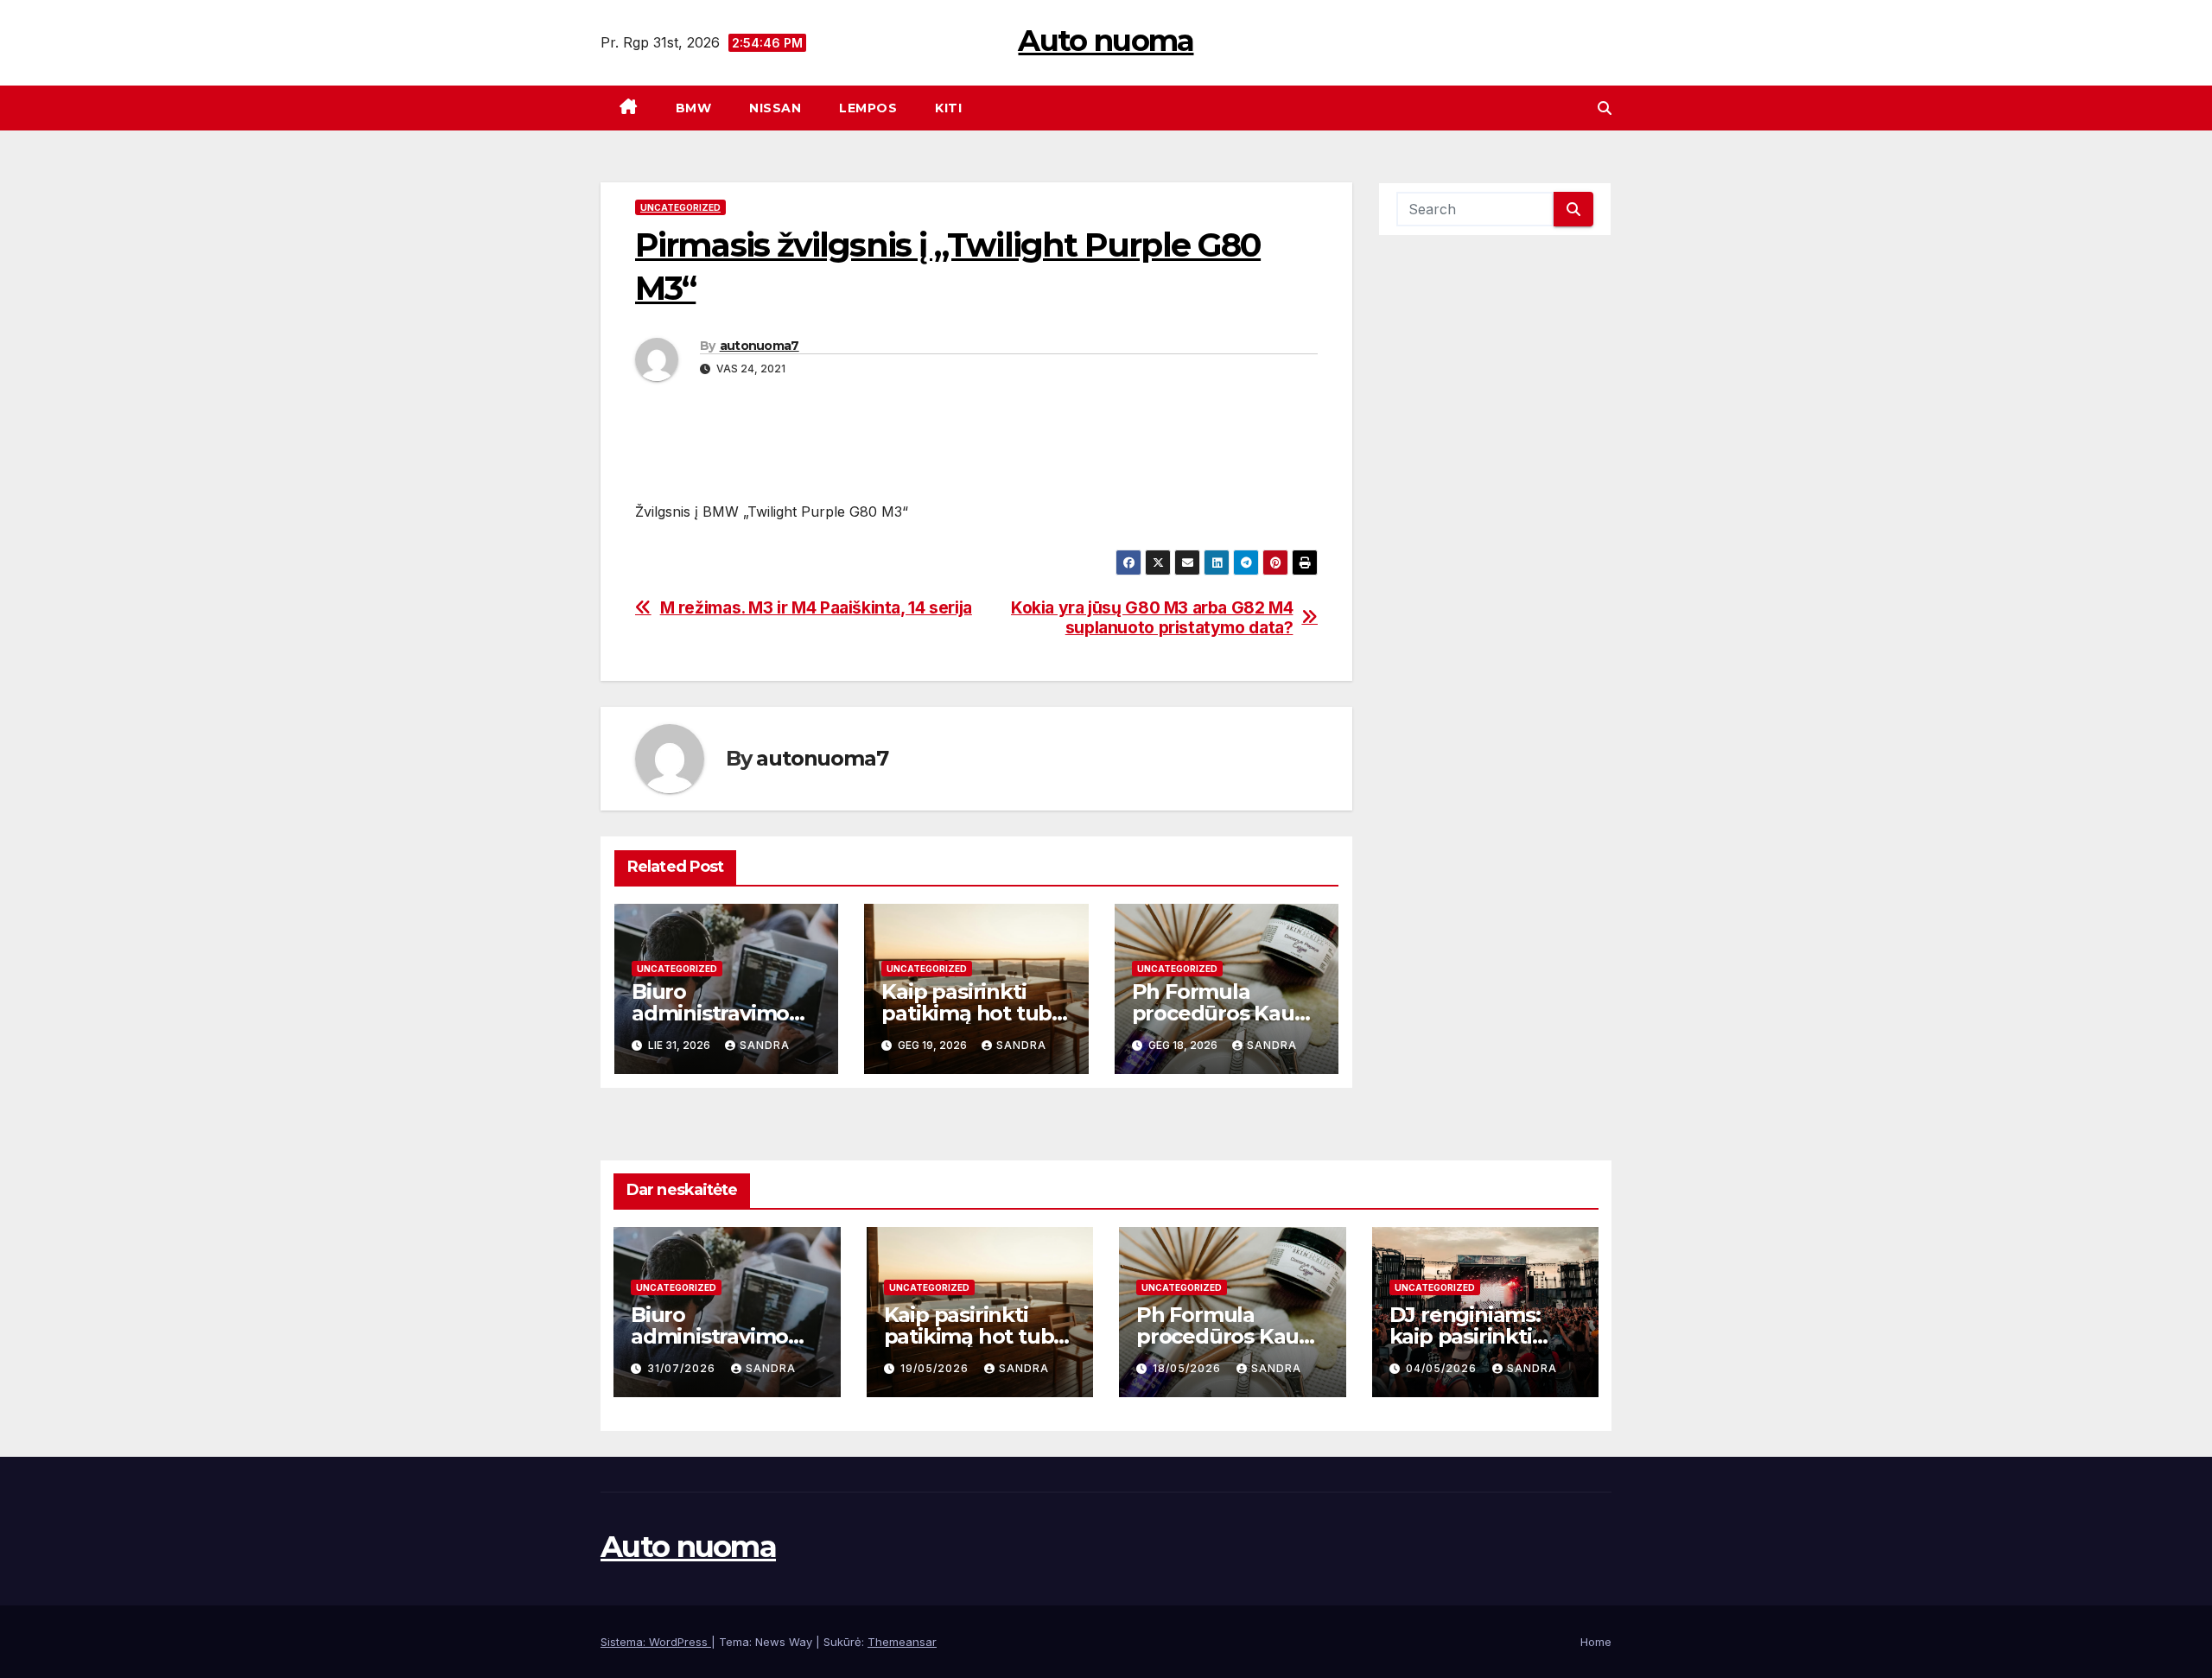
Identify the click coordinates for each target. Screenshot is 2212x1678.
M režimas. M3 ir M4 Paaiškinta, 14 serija (816, 608)
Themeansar (902, 1642)
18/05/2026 (1189, 1368)
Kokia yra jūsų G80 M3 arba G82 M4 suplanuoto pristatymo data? (1152, 618)
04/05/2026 (1443, 1368)
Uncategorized (680, 207)
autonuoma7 (760, 346)
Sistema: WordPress (656, 1642)
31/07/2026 (683, 1368)
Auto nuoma (1106, 41)
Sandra (765, 1045)
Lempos (868, 108)
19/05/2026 (936, 1368)
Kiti (948, 108)
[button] (1605, 108)
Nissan (775, 108)
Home (1596, 1642)
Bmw (694, 108)
